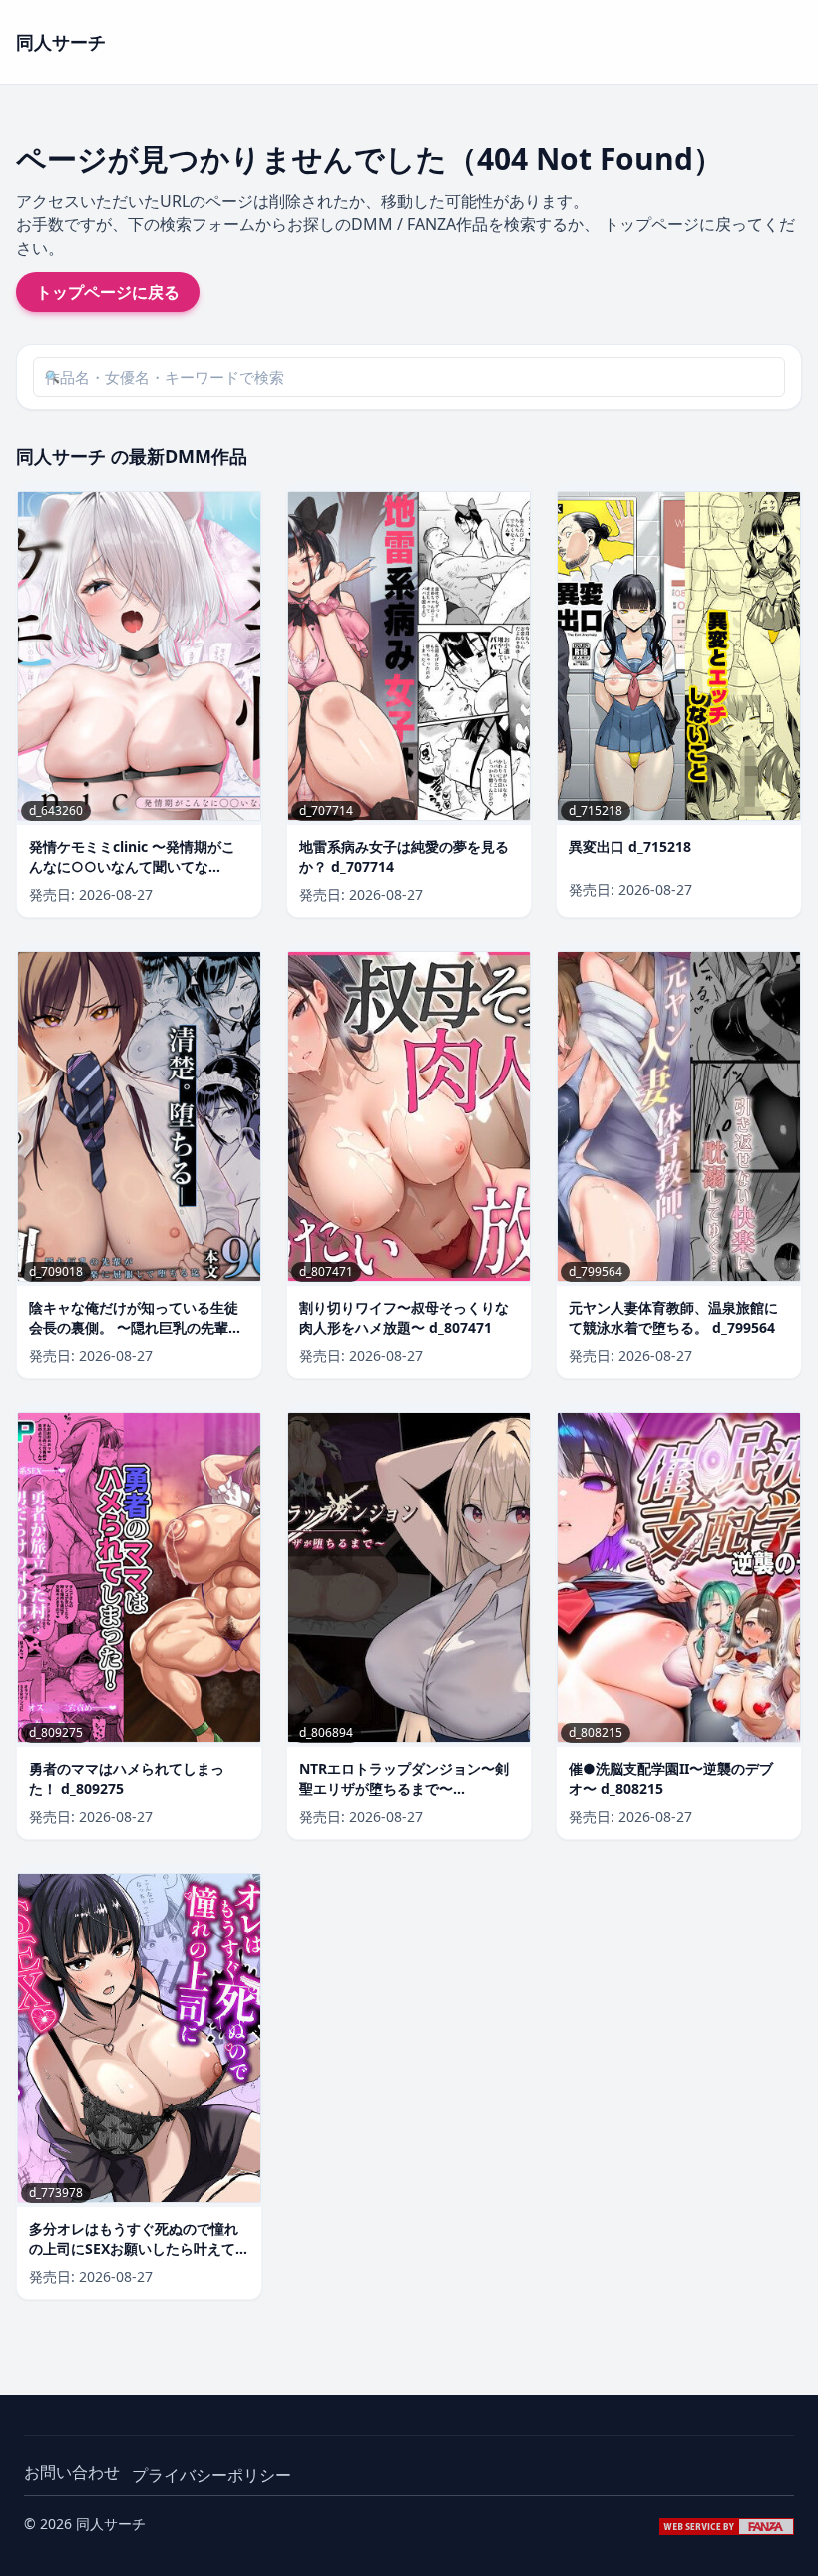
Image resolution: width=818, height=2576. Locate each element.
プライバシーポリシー (211, 2475)
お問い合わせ (72, 2472)
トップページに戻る (108, 292)
